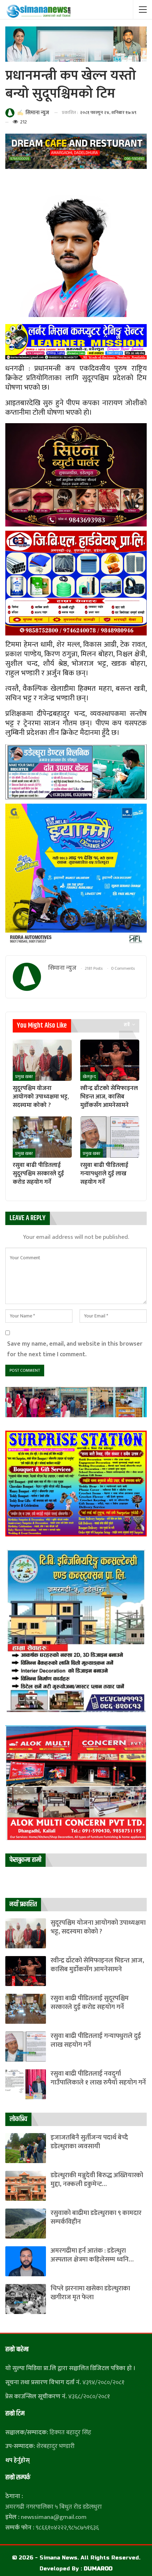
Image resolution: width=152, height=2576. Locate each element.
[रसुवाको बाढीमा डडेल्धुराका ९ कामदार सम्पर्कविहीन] (26, 2224)
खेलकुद (89, 1077)
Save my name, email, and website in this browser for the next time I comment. (75, 1349)
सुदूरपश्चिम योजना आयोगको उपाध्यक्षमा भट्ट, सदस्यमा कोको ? (98, 1927)
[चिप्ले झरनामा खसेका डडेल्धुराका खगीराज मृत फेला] (26, 2299)
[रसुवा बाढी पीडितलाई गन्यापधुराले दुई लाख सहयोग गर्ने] (110, 1137)
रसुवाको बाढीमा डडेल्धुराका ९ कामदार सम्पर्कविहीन (96, 2217)
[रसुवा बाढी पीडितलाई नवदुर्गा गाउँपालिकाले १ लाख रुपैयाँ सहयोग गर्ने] (26, 2084)
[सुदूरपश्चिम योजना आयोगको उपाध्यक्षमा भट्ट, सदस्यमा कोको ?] (42, 1060)
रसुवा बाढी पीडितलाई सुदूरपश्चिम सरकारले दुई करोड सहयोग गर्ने (90, 2003)
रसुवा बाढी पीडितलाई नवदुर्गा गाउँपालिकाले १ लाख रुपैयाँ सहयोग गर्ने (98, 2078)
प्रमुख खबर (24, 1077)
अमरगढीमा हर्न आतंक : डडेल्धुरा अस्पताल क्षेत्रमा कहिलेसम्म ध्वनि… (92, 2255)
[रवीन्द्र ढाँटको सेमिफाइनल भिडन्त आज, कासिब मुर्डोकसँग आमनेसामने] (110, 1060)
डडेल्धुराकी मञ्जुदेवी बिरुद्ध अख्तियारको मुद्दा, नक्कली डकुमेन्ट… (97, 2180)
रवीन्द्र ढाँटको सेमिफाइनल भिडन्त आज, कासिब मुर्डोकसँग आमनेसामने (97, 1965)
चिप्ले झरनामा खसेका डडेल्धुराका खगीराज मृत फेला (90, 2293)
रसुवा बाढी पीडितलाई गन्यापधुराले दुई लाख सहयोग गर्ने (96, 2040)
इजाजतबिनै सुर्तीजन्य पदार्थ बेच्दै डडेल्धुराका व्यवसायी (89, 2142)
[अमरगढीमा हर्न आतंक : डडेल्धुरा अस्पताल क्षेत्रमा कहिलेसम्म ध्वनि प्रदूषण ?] (26, 2261)
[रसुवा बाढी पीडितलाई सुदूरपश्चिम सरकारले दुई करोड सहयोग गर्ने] (42, 1137)
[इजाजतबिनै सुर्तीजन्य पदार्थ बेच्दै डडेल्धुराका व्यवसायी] (26, 2148)
